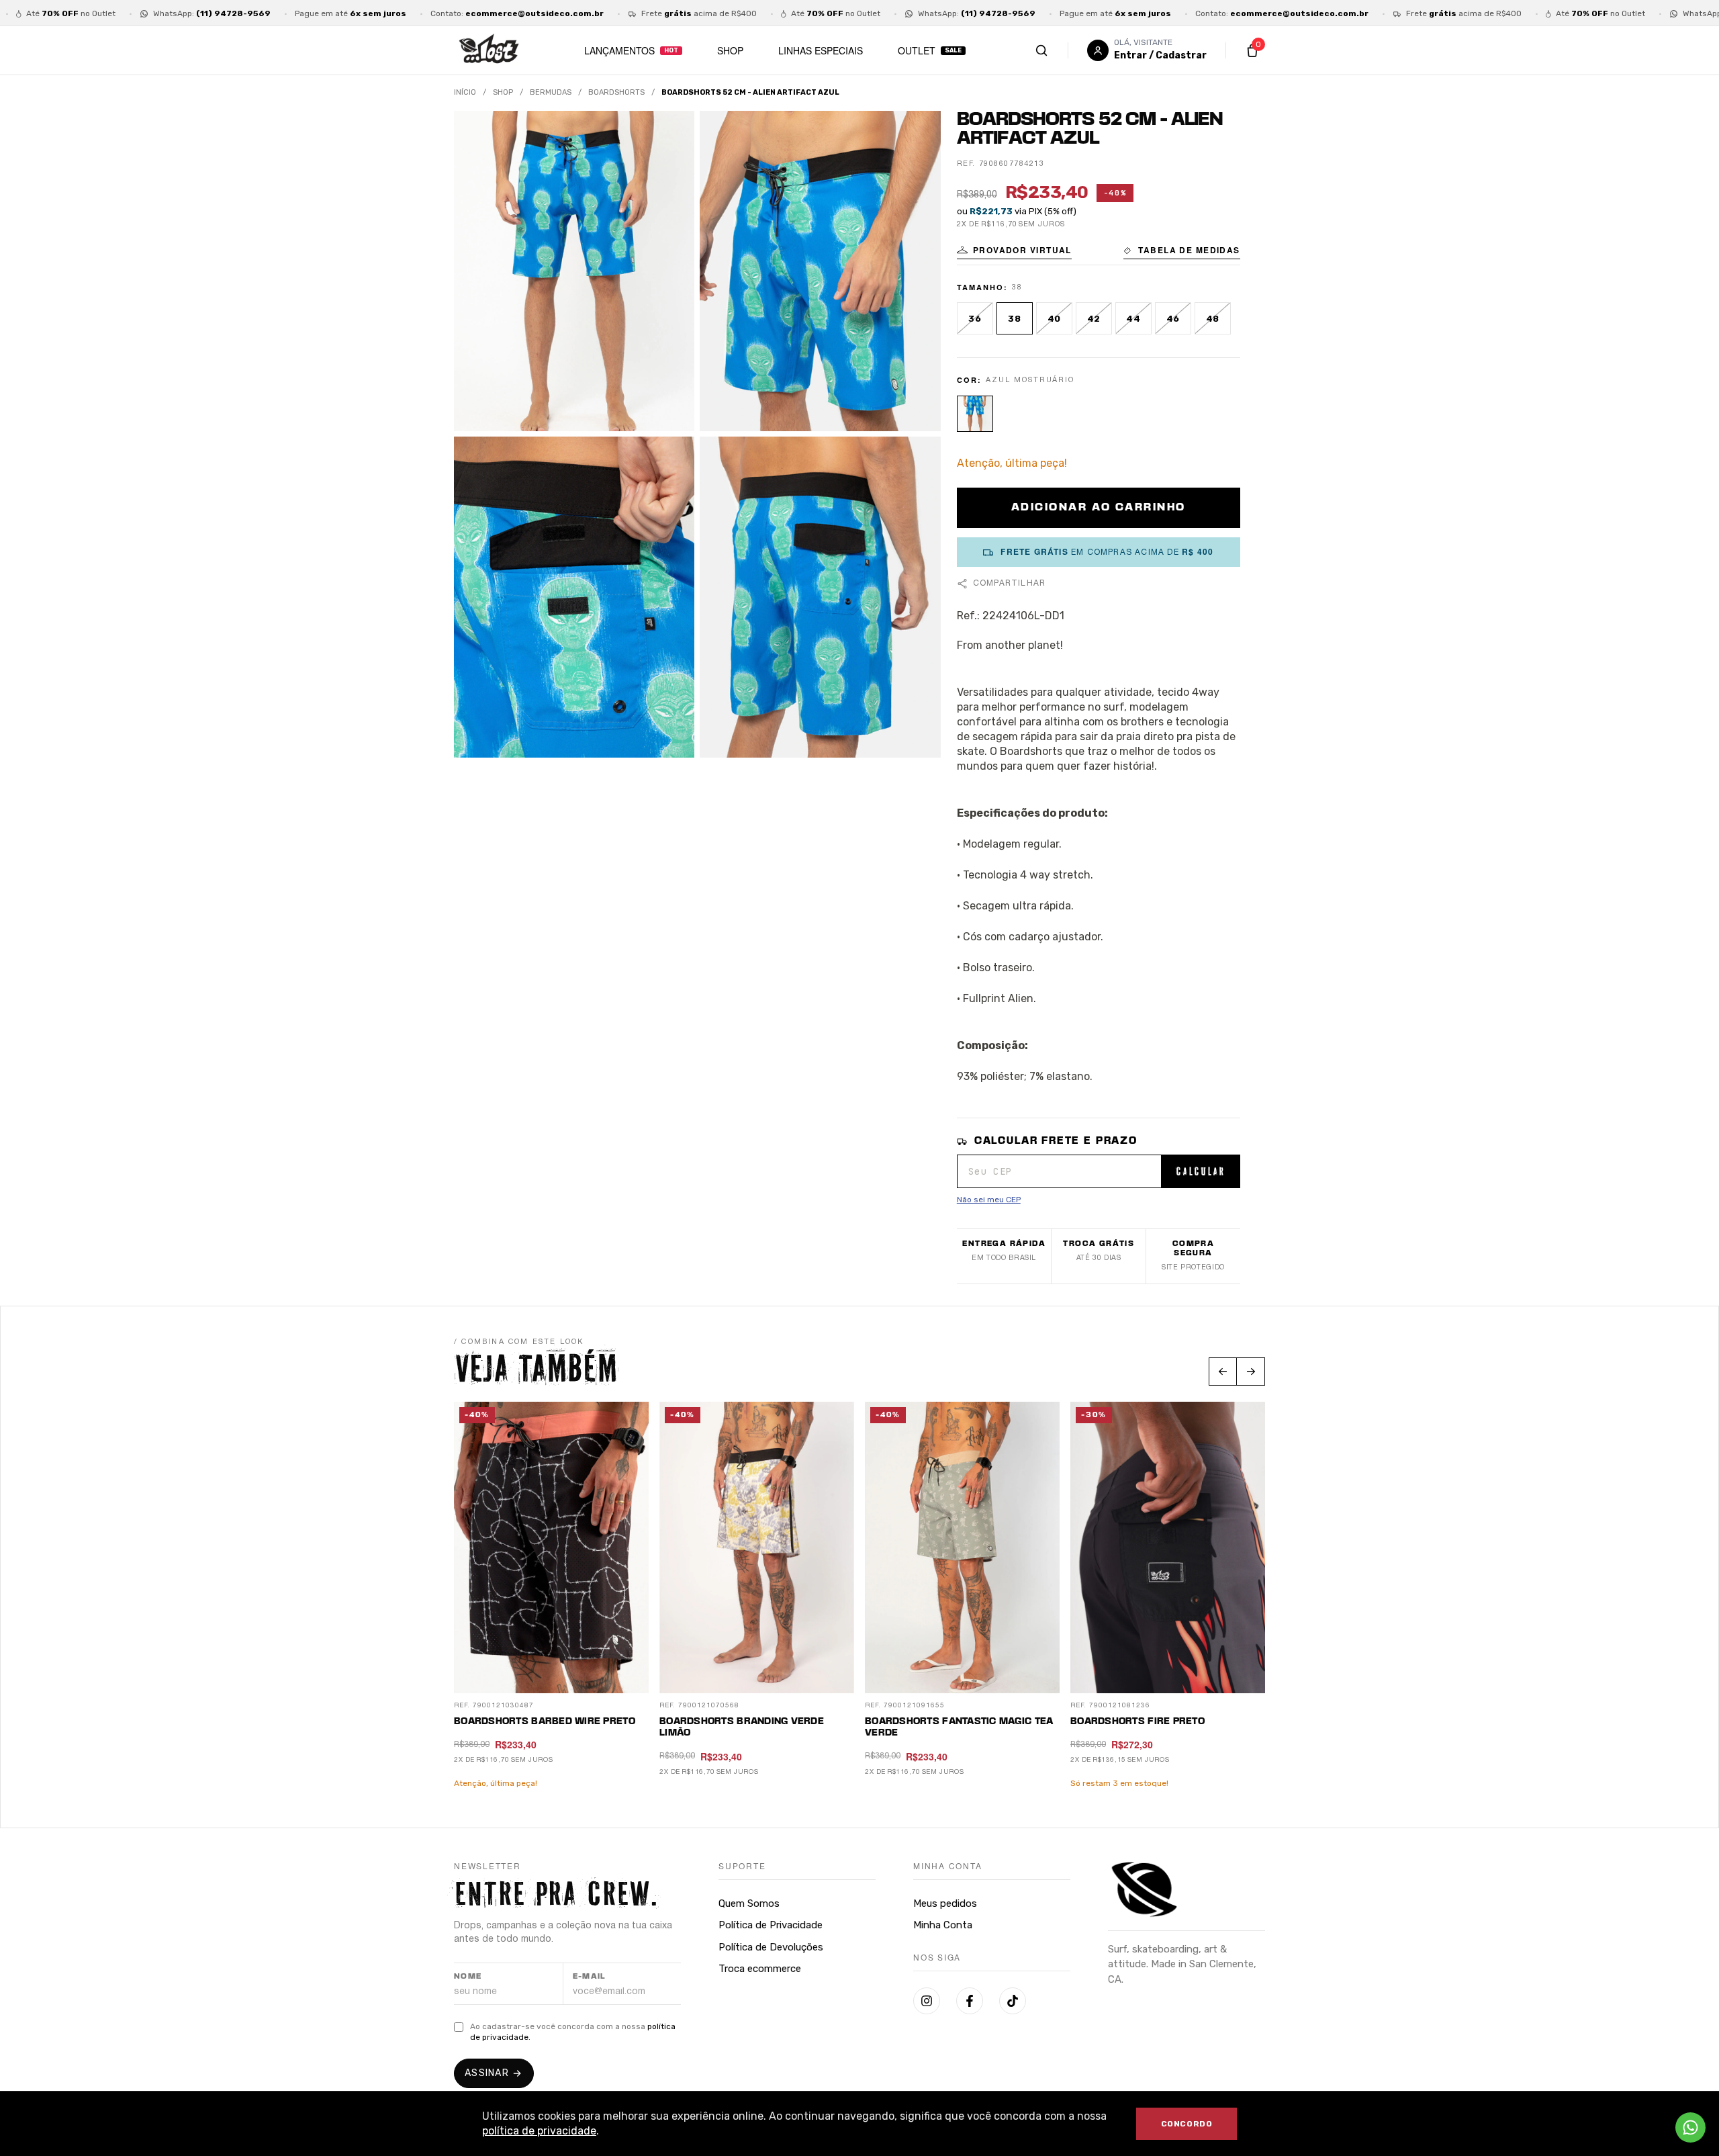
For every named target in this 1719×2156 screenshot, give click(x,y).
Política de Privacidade (771, 1925)
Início (465, 92)
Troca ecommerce (760, 1969)
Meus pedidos (945, 1903)
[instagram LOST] (927, 2001)
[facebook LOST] (970, 2001)
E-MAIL (589, 1977)
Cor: (1016, 380)
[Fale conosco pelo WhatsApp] (1690, 2127)
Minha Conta (943, 1925)
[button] (1014, 252)
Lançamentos (619, 50)
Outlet (917, 50)
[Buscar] (1055, 50)
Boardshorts (616, 92)
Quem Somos (749, 1903)
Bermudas (551, 92)
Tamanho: (990, 287)
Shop (730, 50)
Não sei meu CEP (989, 1200)
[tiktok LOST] (1013, 2001)
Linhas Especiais (821, 50)
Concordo (1187, 2124)
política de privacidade (539, 2131)
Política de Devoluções (771, 1947)
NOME (468, 1977)
